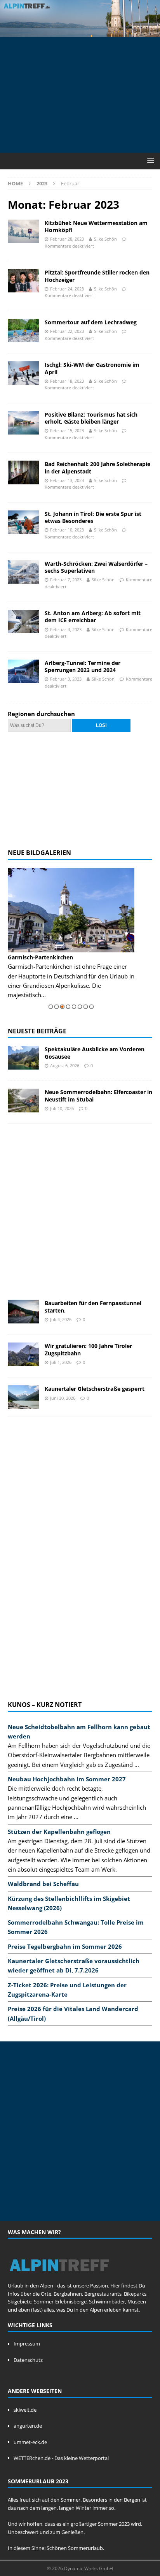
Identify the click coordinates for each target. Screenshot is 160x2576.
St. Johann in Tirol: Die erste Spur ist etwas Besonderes (93, 517)
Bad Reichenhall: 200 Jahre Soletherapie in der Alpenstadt (97, 467)
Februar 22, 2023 (67, 331)
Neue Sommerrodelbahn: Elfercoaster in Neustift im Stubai (98, 1095)
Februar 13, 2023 (67, 480)
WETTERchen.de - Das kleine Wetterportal (61, 2458)
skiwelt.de (25, 2410)
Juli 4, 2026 (61, 1319)
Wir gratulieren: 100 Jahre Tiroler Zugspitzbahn (88, 1349)
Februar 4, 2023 (66, 629)
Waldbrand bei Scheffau (43, 1884)
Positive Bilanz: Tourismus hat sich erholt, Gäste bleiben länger (91, 418)
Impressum (27, 2344)
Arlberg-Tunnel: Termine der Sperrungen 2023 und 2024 (83, 666)
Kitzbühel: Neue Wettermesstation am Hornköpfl (96, 226)
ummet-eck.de (30, 2442)
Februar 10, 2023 (67, 530)
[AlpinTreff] (80, 32)
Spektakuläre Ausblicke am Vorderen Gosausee (95, 1053)
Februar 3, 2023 (66, 679)
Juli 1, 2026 (61, 1362)
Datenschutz (28, 2360)
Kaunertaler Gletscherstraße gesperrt (95, 1389)
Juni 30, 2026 (63, 1398)
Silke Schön (105, 239)
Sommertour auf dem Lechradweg (91, 322)
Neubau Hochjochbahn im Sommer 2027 (67, 1779)
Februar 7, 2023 (66, 580)
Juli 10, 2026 (62, 1108)
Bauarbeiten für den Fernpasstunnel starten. (93, 1306)
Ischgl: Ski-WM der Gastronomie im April (92, 368)
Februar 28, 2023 (67, 239)
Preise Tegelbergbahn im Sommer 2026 (65, 1946)
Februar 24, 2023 (67, 289)
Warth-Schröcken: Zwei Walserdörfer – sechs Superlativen (96, 567)
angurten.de (28, 2426)
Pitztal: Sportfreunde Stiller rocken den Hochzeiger (97, 276)
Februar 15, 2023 (67, 430)
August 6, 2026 (65, 1065)
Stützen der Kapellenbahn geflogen (59, 1832)
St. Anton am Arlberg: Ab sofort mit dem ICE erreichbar (93, 617)
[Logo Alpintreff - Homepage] (59, 2277)
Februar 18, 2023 (67, 381)
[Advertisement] (84, 93)
